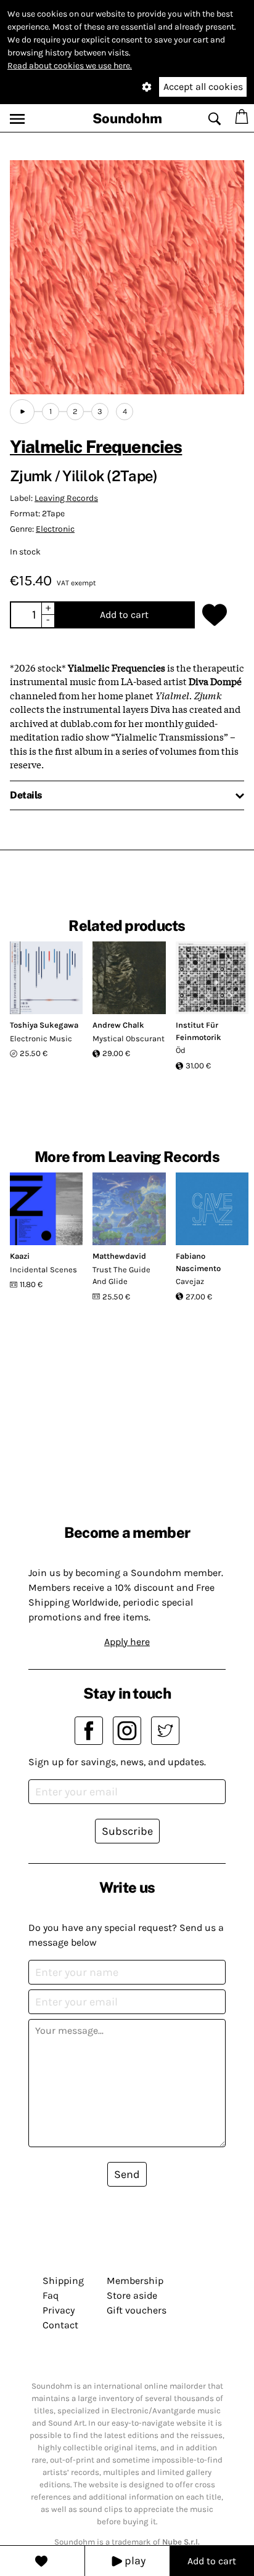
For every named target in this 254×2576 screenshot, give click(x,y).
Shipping (63, 2281)
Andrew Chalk (118, 1025)
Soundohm (127, 118)
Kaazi (20, 1256)
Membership (135, 2281)
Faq (51, 2295)
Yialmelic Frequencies (96, 446)
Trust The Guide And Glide (121, 1276)
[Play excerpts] (22, 412)
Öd (181, 1050)
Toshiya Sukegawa (44, 1025)
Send (127, 2174)
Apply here (127, 1642)
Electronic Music (41, 1038)
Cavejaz (190, 1281)
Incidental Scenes (43, 1270)
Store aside (132, 2295)
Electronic (55, 529)
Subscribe (127, 1831)
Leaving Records (66, 498)
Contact (60, 2325)
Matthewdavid (119, 1256)
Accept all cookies (203, 87)
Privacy (59, 2310)
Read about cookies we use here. (70, 66)
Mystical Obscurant (129, 1038)
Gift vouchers (137, 2310)
